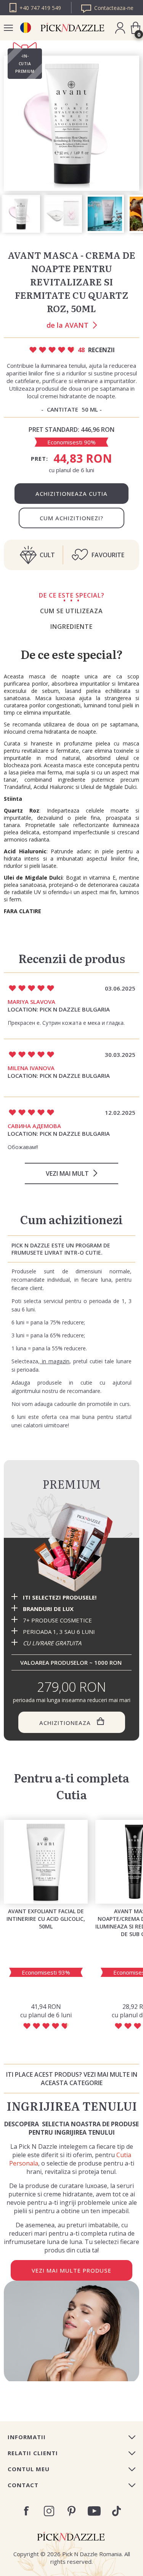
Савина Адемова (34, 1126)
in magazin (55, 1361)
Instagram (49, 2511)
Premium (72, 1484)
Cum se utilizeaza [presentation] (71, 611)
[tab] (71, 595)
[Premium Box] (71, 1547)
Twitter (116, 2511)
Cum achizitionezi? (71, 518)
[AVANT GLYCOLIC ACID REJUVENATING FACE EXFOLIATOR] (46, 1862)
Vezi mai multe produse (71, 2270)
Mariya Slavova (31, 1002)
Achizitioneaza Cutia (71, 494)
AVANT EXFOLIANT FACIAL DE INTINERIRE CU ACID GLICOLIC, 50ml (46, 1919)
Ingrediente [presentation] (71, 627)
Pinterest (71, 2511)
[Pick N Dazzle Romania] (25, 28)
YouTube (94, 2511)
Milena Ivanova (31, 1068)
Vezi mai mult (67, 1173)
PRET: (39, 458)
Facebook (27, 2511)
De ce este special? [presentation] (72, 595)
